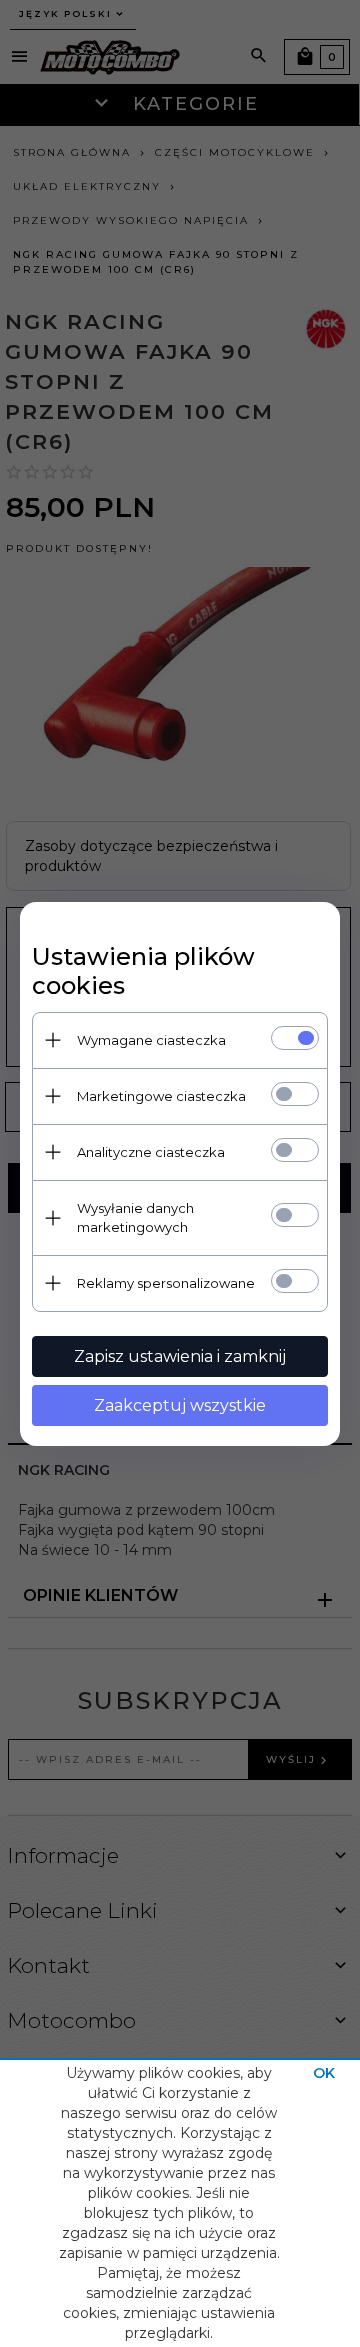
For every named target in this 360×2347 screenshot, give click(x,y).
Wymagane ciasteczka (151, 1040)
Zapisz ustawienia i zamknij (180, 1356)
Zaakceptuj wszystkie (180, 1405)
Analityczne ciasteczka (151, 1152)
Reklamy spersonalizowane (166, 1283)
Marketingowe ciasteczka (161, 1096)
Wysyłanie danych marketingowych (135, 1217)
